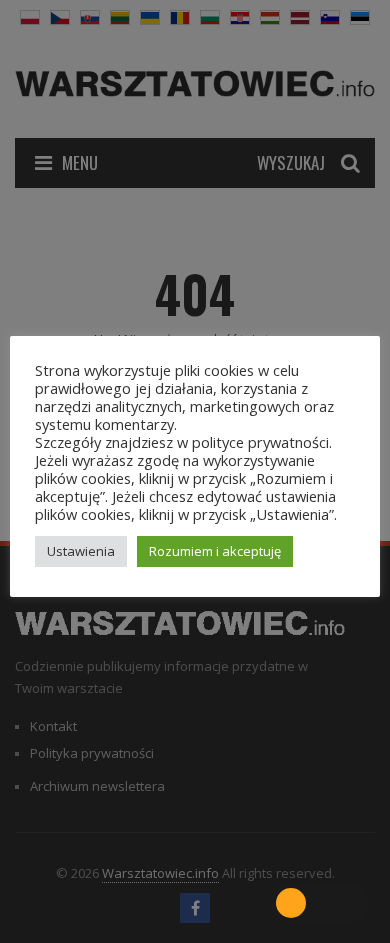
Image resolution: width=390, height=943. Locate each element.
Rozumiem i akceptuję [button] (215, 551)
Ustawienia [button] (81, 551)
